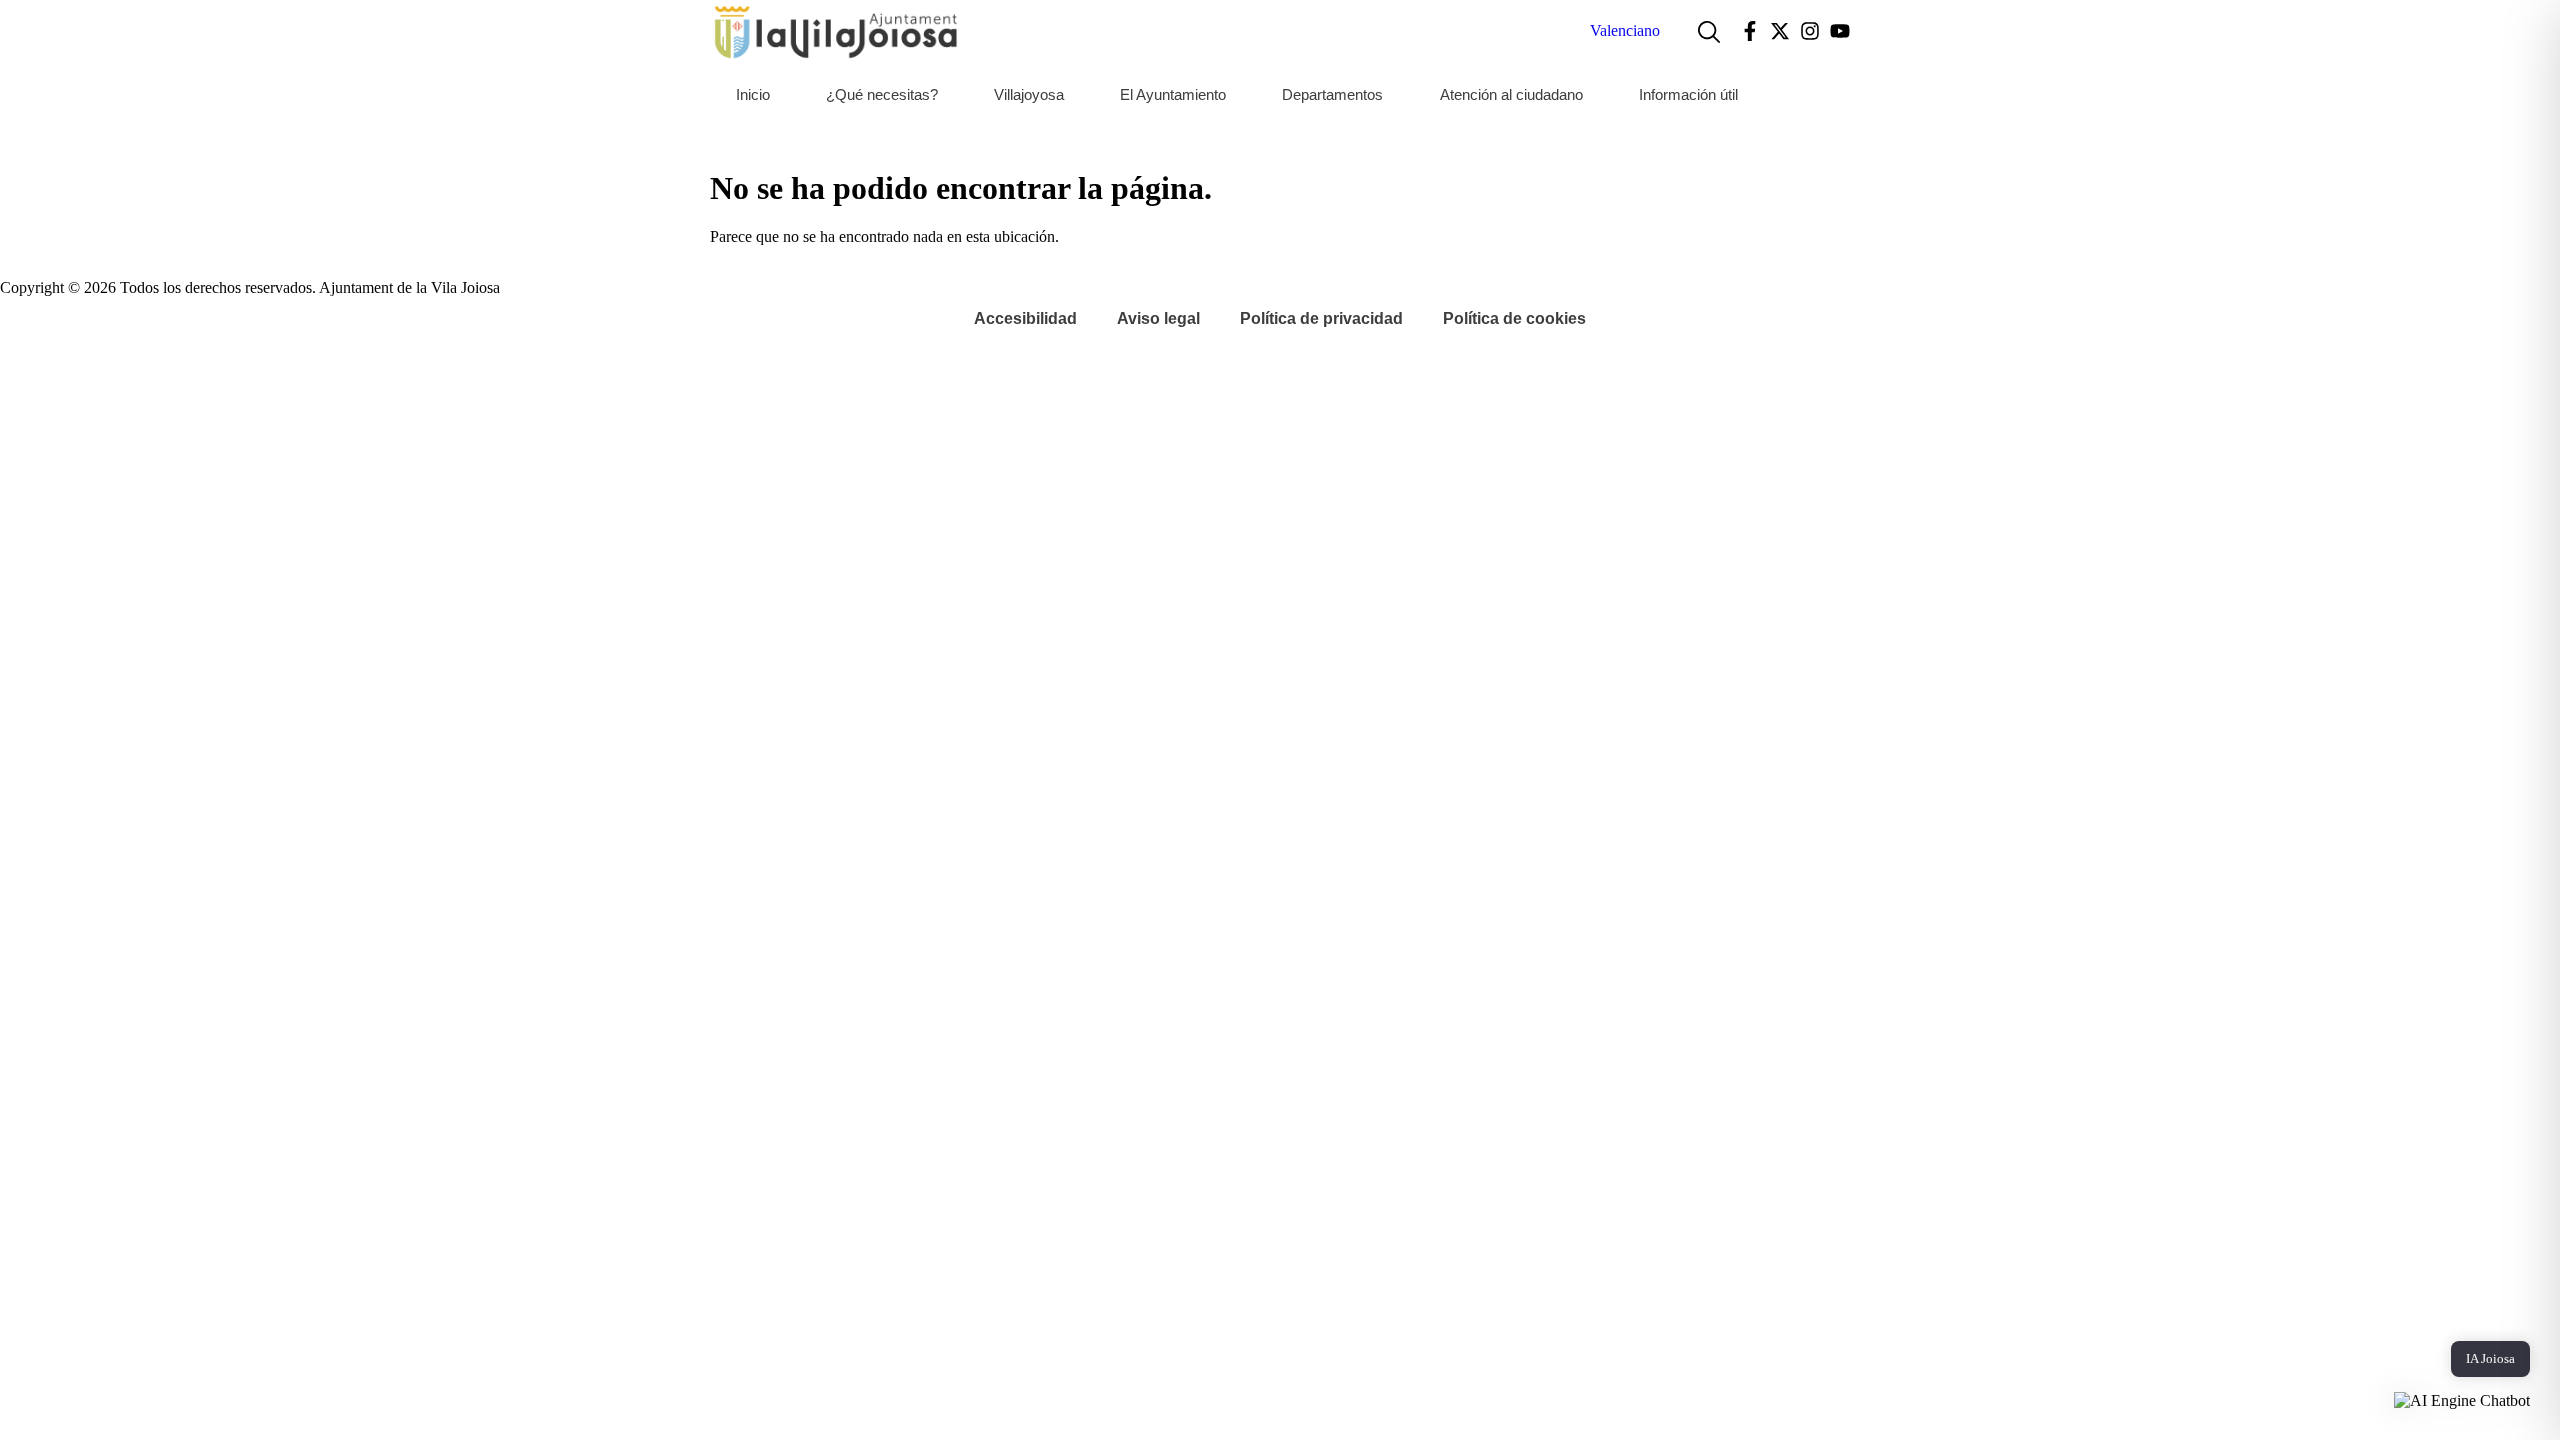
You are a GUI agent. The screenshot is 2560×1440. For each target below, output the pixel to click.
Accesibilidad (1025, 318)
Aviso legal (1158, 318)
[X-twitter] (1780, 31)
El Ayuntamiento (1173, 94)
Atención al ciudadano (1511, 94)
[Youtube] (1840, 31)
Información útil (1688, 94)
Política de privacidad (1321, 318)
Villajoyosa (1029, 94)
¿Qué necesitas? (882, 94)
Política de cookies (1514, 318)
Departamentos (1332, 94)
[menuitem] (1625, 31)
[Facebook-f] (1750, 31)
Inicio (753, 94)
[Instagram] (1810, 31)
